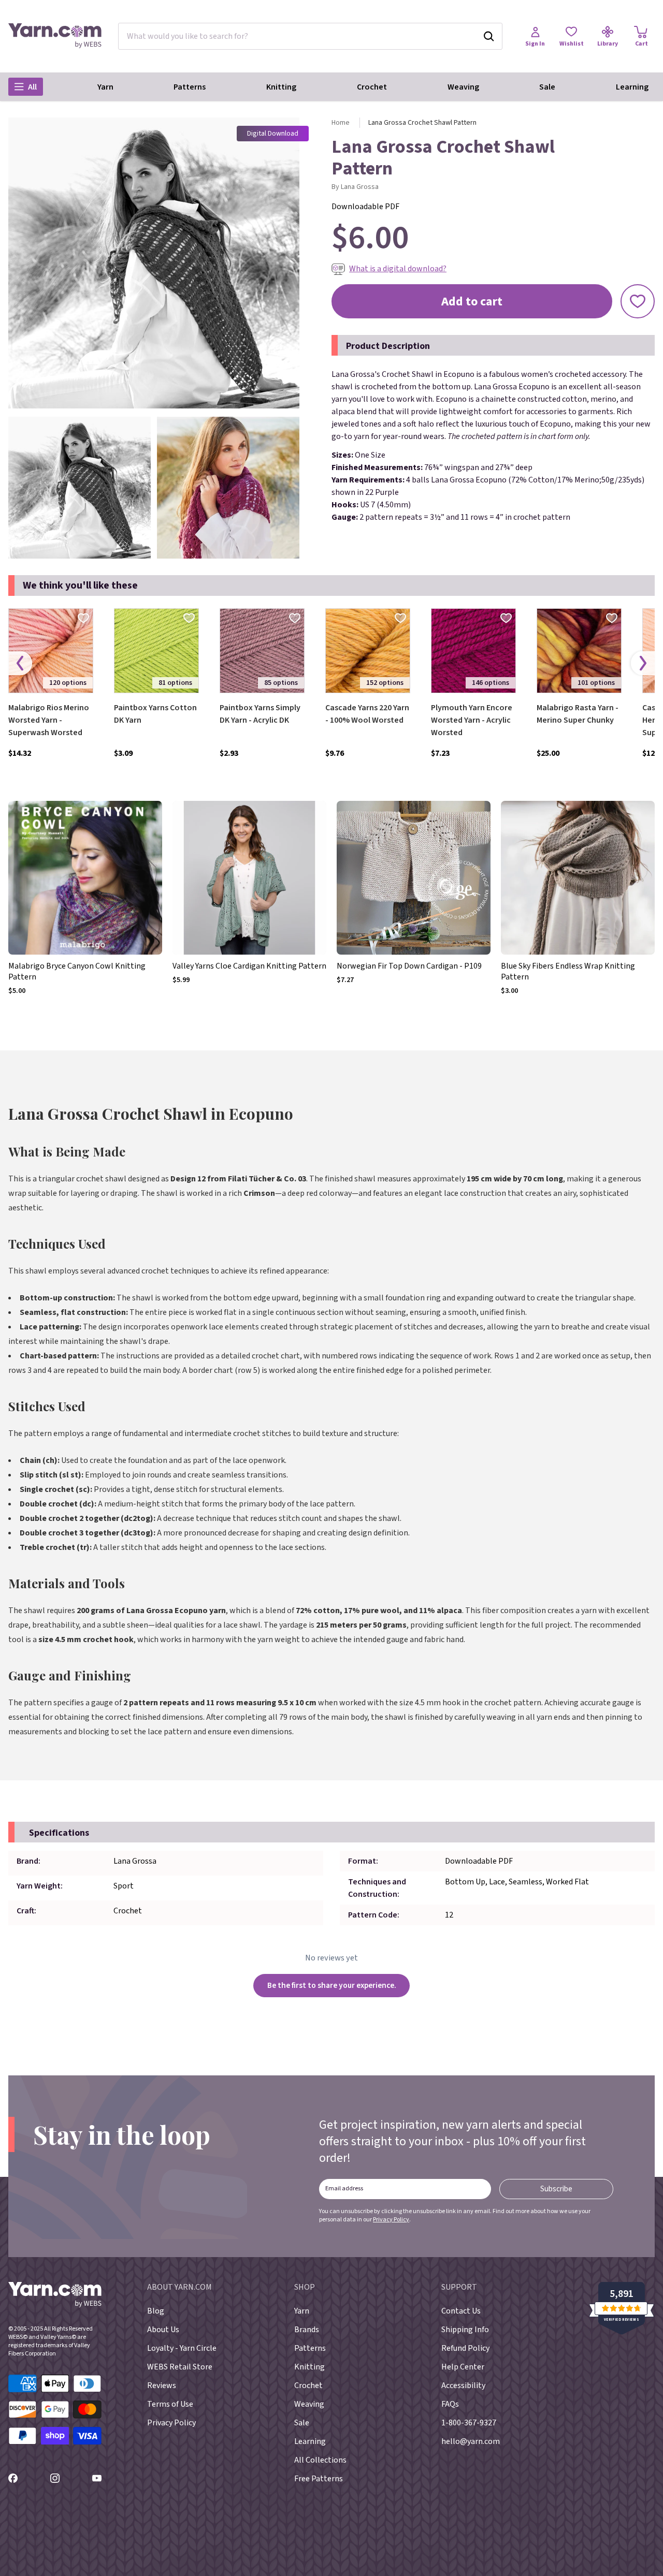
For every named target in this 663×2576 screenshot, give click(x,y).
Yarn (105, 87)
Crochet (372, 87)
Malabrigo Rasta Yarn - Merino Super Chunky (578, 714)
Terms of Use (170, 2404)
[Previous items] (20, 663)
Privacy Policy (391, 2220)
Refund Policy (465, 2348)
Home (341, 123)
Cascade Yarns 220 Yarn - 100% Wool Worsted (367, 714)
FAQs (450, 2404)
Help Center (463, 2367)
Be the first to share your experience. (332, 1985)
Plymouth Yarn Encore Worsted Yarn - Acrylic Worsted (472, 720)
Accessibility (463, 2385)
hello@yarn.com (471, 2441)
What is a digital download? (398, 269)
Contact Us (461, 2311)
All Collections (320, 2460)
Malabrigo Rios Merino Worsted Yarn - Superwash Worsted (49, 720)
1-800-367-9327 (469, 2423)
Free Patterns (319, 2479)
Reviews (162, 2385)
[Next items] (643, 663)
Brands (307, 2330)
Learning (632, 87)
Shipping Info (465, 2330)
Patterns (190, 87)
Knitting (281, 87)
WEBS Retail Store (180, 2367)
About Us (163, 2330)
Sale (547, 87)
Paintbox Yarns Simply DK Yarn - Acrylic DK (260, 714)
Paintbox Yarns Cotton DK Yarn (155, 714)
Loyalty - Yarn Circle (182, 2348)
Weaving (463, 87)
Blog (156, 2311)
